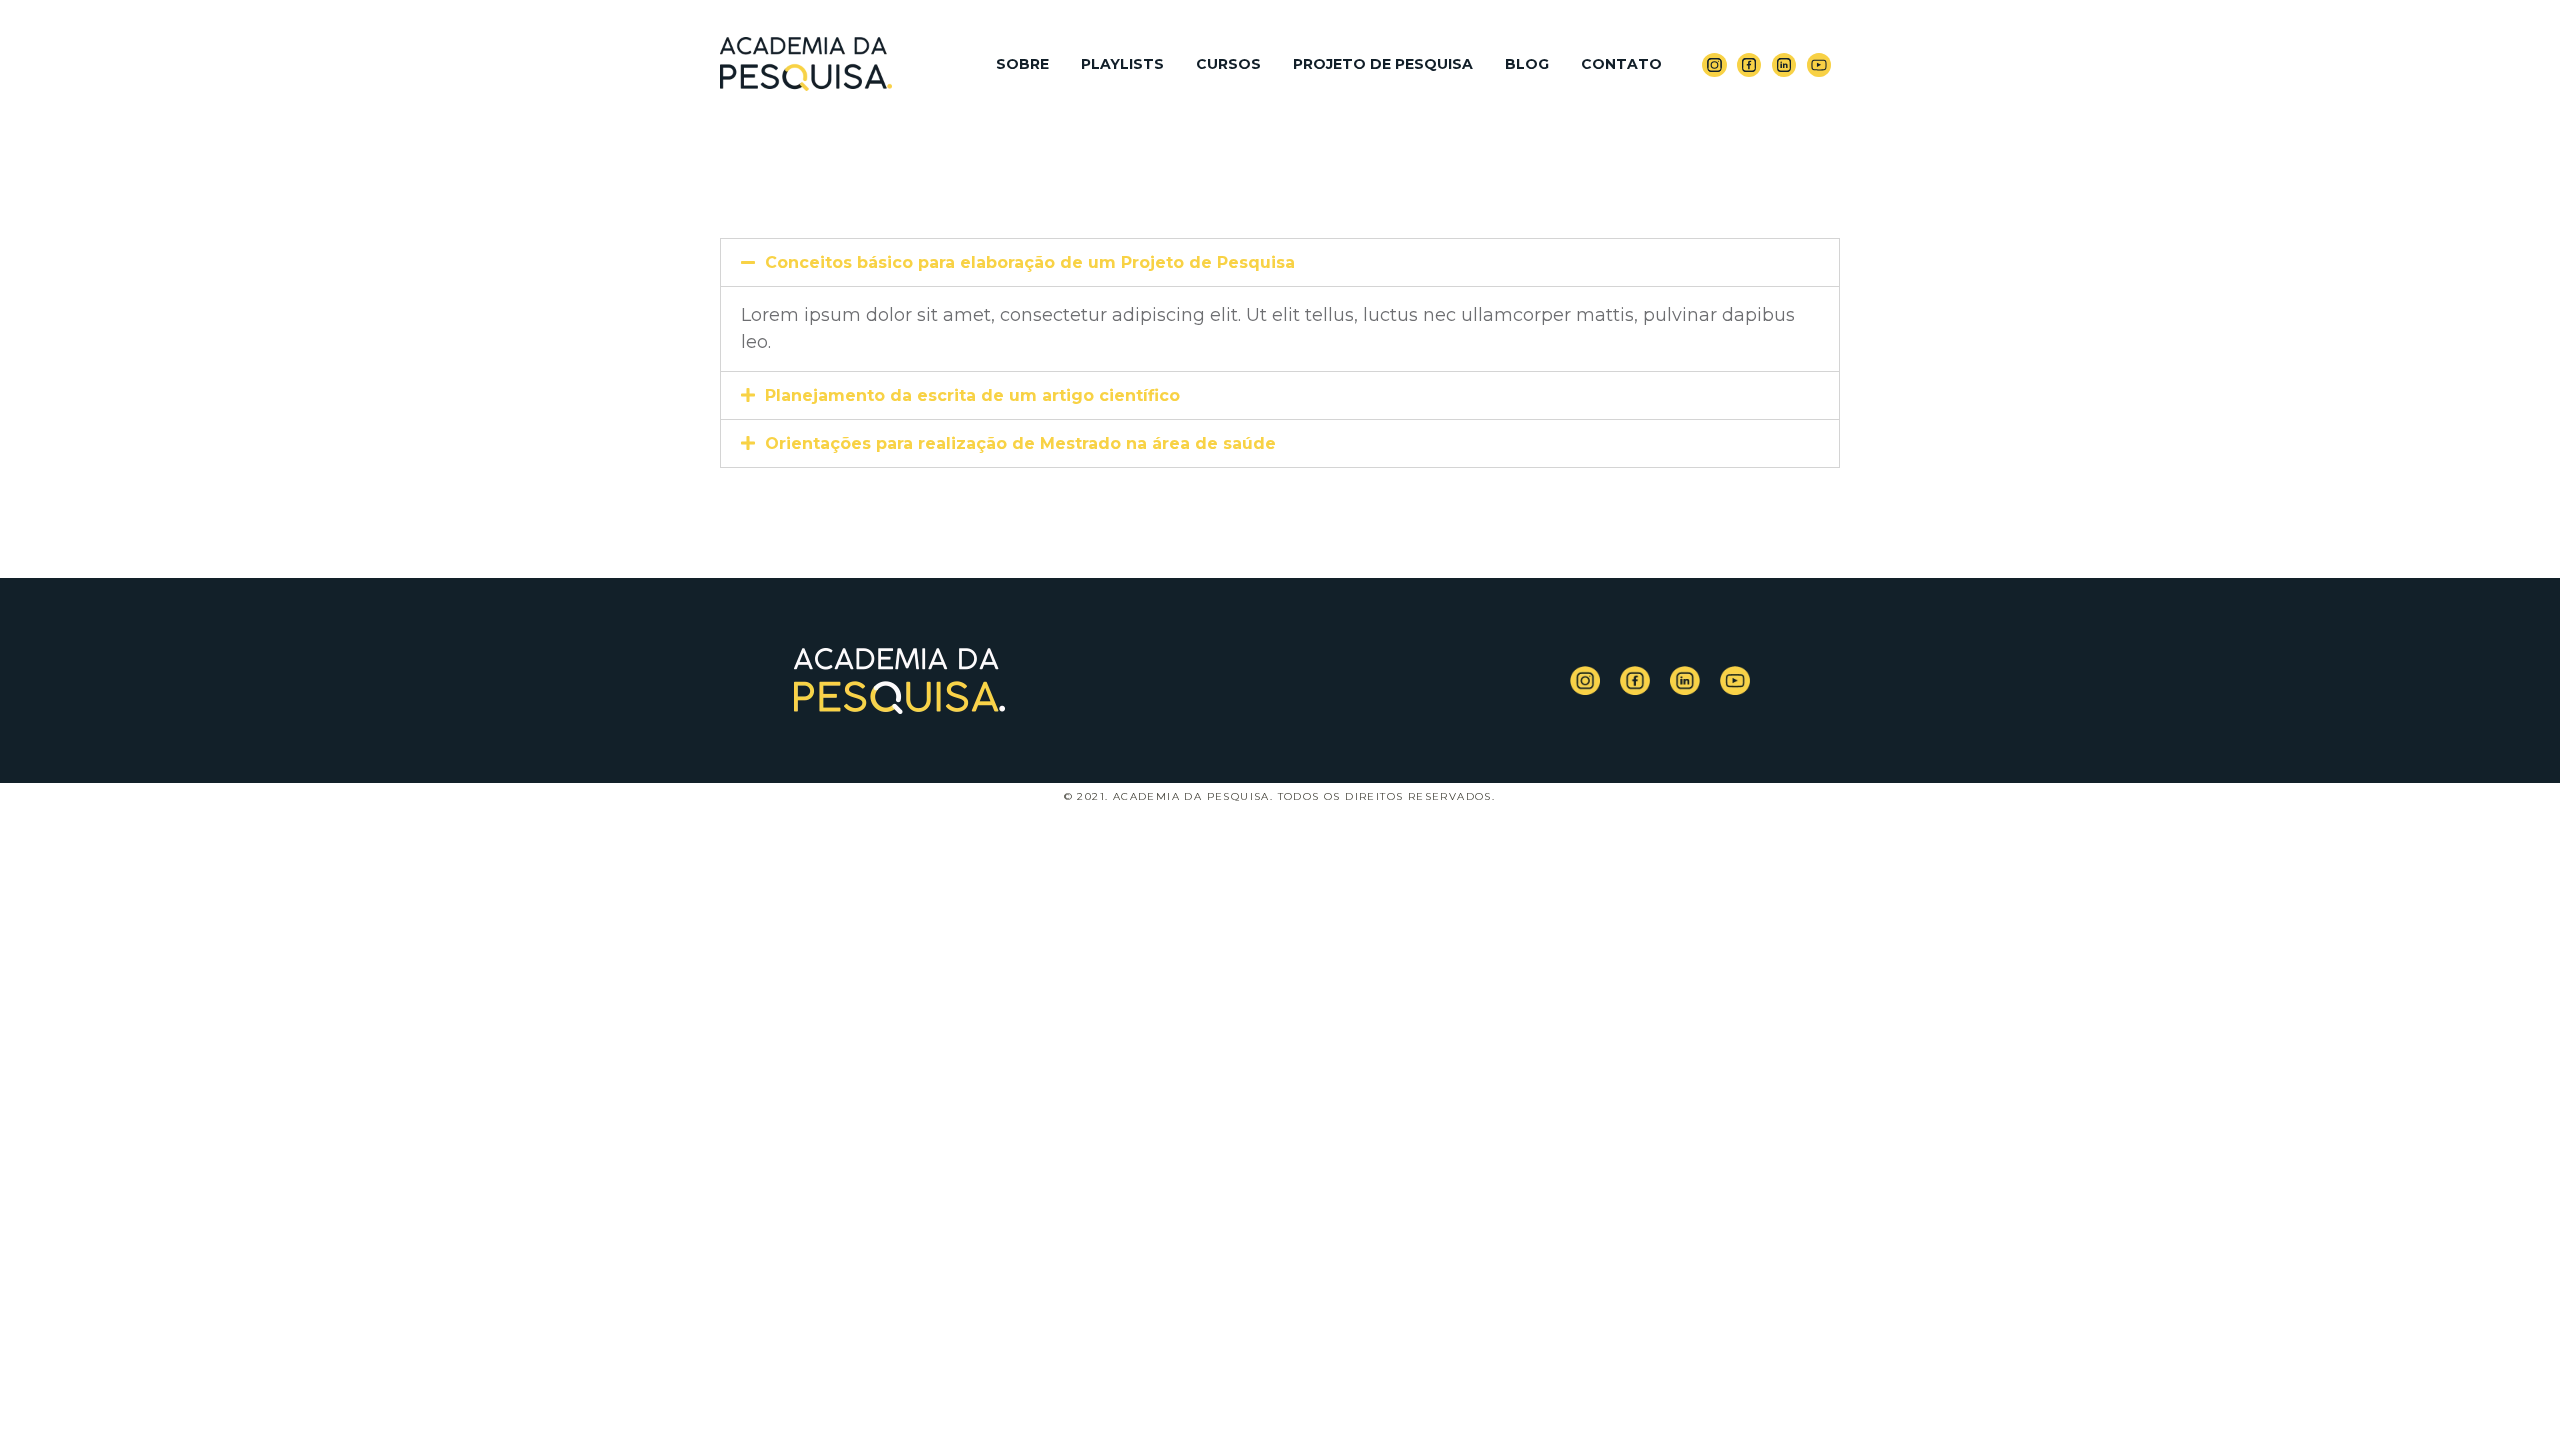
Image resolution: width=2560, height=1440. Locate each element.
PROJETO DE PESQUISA (1383, 64)
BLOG (1527, 64)
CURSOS (1228, 64)
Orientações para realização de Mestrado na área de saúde (1020, 443)
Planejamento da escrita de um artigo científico (972, 395)
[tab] (1280, 262)
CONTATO (1621, 64)
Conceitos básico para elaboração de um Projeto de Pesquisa (1030, 262)
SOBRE (1022, 64)
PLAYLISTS (1122, 64)
